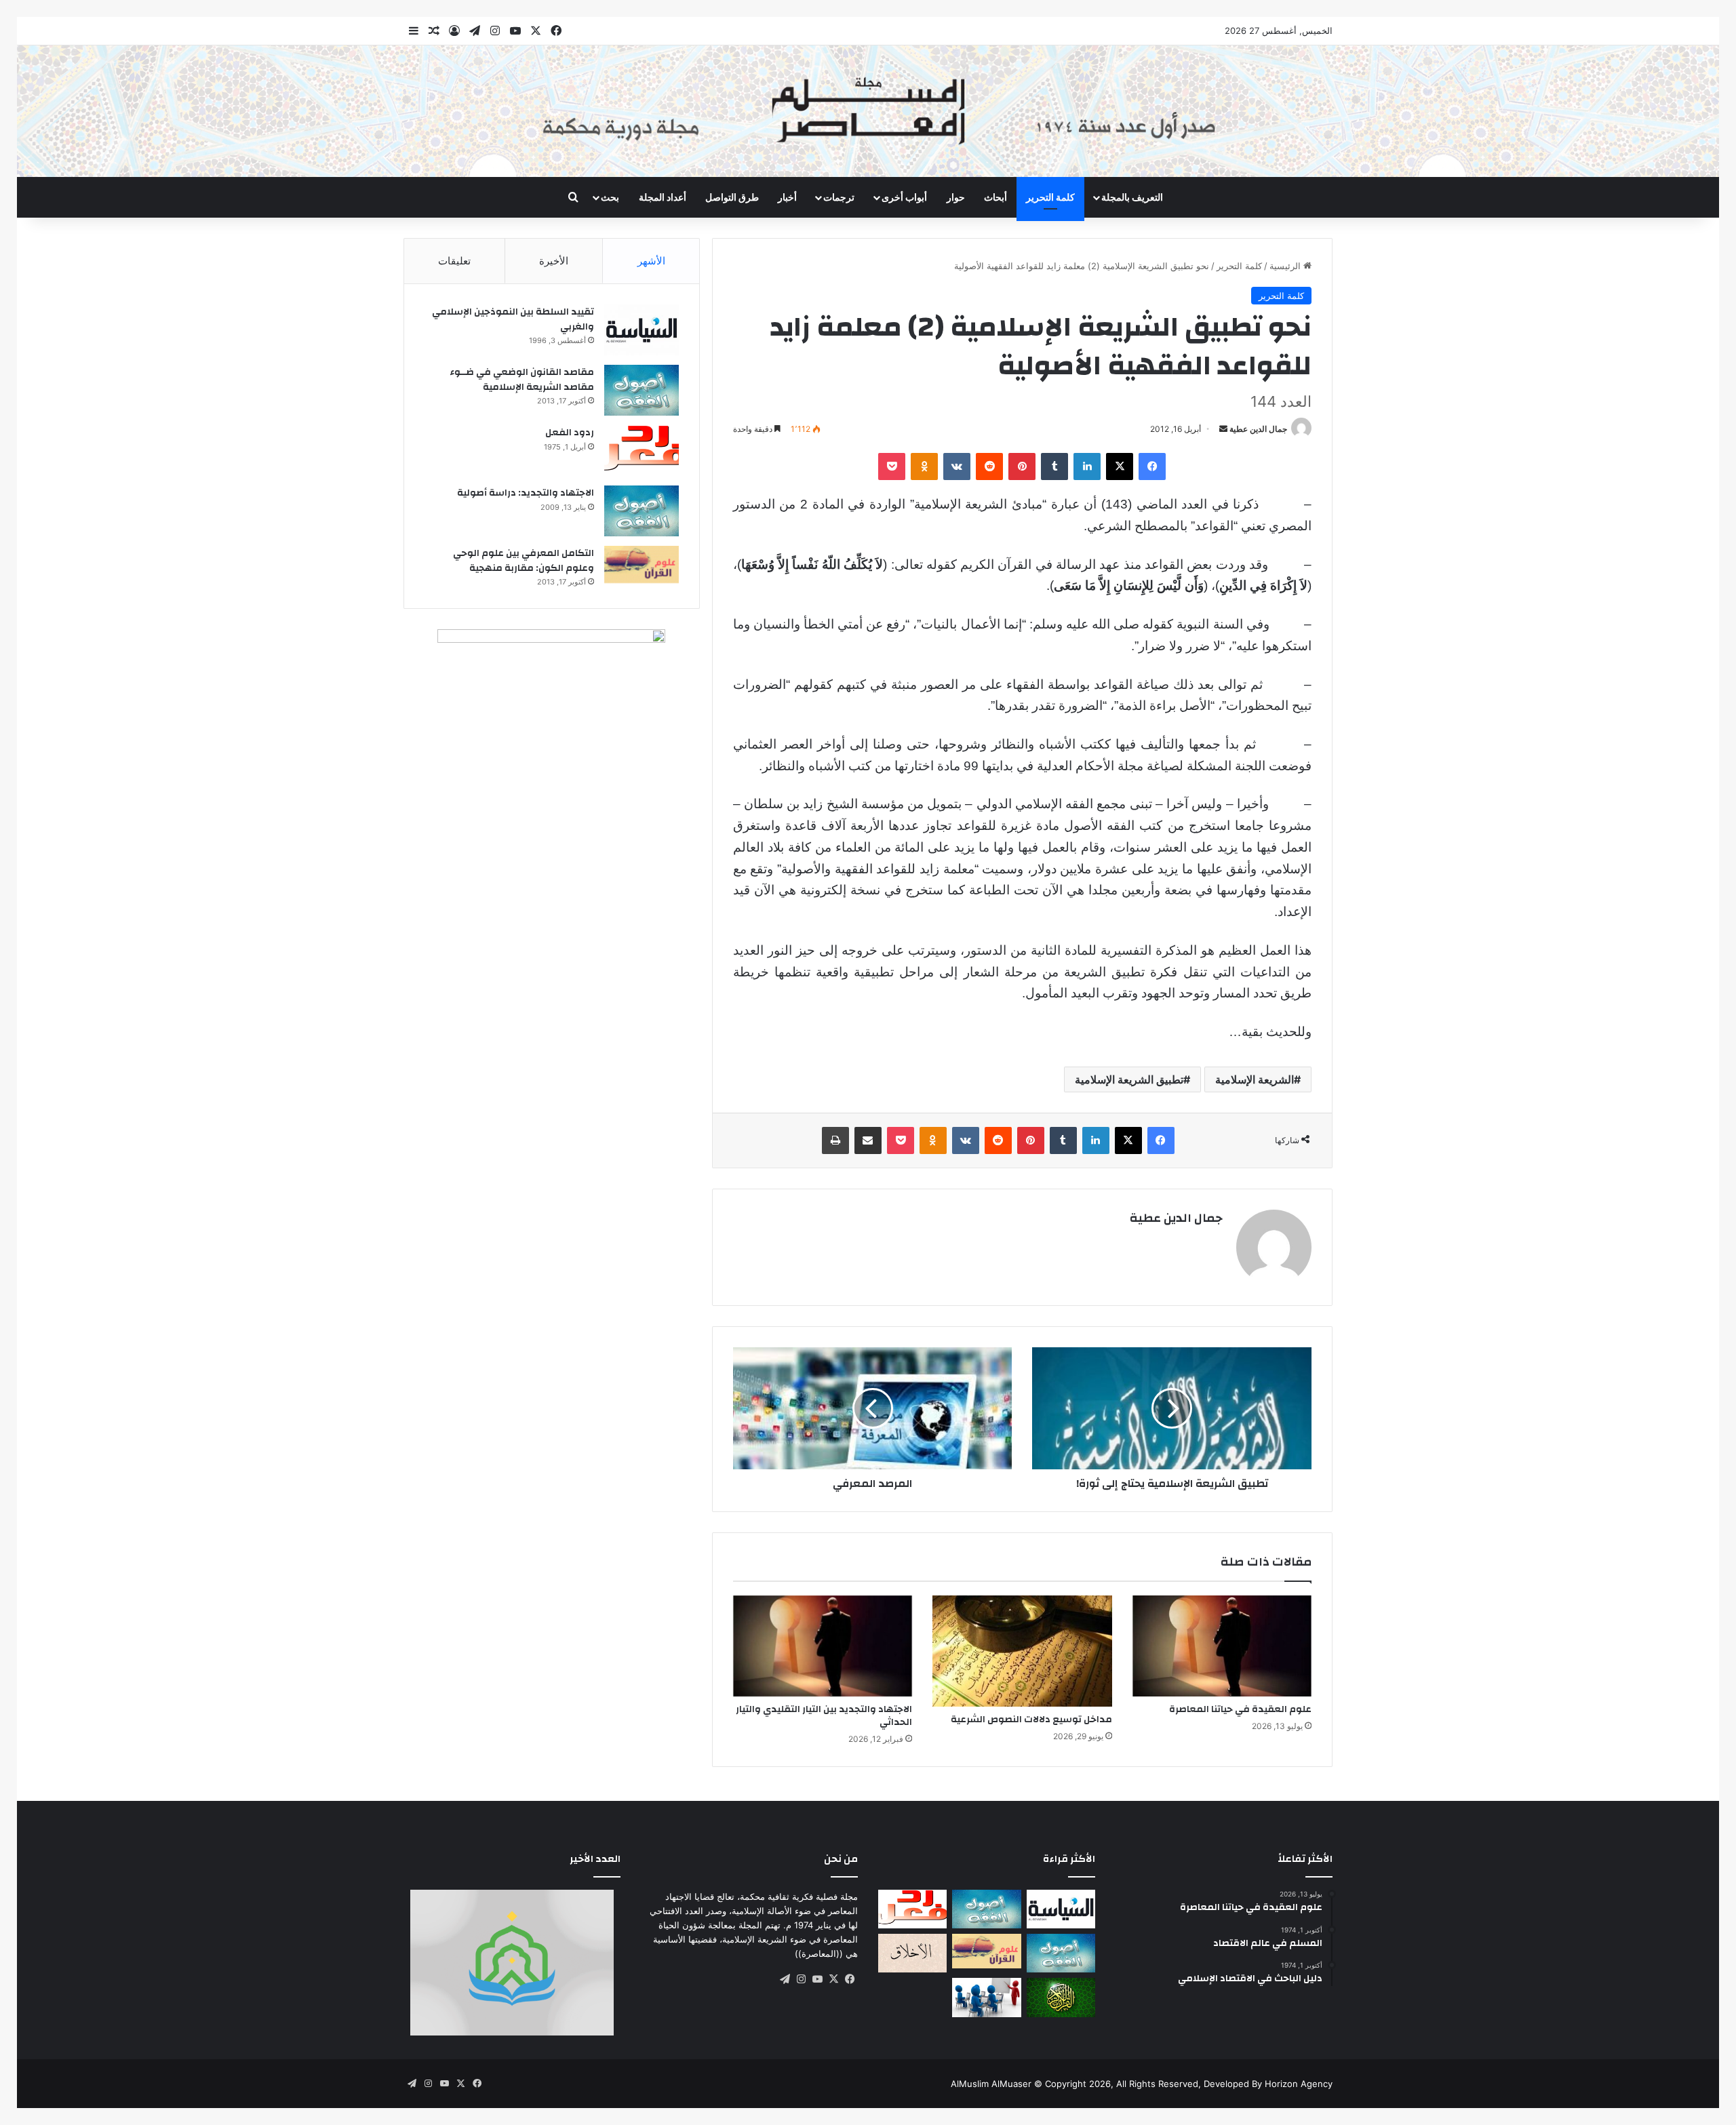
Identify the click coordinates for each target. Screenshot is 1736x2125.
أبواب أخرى (904, 197)
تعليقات (454, 261)
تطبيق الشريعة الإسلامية (1129, 1079)
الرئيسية (1286, 266)
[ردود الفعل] (642, 451)
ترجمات (839, 197)
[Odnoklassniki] (924, 466)
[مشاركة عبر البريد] (868, 1140)
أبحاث (995, 197)
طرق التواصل (732, 197)
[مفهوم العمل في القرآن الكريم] (1061, 1997)
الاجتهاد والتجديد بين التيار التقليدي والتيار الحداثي (824, 1716)
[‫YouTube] (817, 1979)
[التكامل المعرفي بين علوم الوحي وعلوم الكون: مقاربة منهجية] (642, 564)
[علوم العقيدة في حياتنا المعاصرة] (1222, 1646)
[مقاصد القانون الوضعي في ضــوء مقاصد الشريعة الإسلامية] (642, 390)
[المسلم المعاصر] (868, 111)
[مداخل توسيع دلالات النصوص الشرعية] (1022, 1651)
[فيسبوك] (1152, 466)
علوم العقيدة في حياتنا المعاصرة (1240, 1709)
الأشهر (651, 261)
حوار (956, 197)
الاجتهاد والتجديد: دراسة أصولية (526, 493)
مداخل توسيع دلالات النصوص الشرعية (1031, 1720)
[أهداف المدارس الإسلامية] (986, 1997)
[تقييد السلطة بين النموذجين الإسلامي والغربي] (642, 330)
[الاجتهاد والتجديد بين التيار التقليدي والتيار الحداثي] (823, 1646)
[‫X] (1120, 466)
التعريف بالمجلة (1132, 197)
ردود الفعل (570, 433)
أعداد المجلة (663, 197)
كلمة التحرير (1050, 197)
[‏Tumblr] (1054, 466)
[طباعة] (835, 1140)
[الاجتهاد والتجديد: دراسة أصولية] (642, 511)
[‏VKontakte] (957, 466)
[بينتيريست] (1022, 466)
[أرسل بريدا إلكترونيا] (1223, 429)
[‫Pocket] (892, 466)
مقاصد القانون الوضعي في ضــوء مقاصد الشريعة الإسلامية (522, 380)
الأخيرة (554, 261)
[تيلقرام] (785, 1979)
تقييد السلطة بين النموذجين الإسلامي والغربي (513, 319)
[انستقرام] (801, 1979)
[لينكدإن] (1087, 466)
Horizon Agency (1299, 2084)
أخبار (787, 197)
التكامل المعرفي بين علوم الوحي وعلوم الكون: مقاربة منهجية (524, 561)
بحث (610, 197)
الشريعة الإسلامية (1255, 1079)
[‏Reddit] (989, 466)
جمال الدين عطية (1258, 429)
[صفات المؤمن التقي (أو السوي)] (912, 1953)
